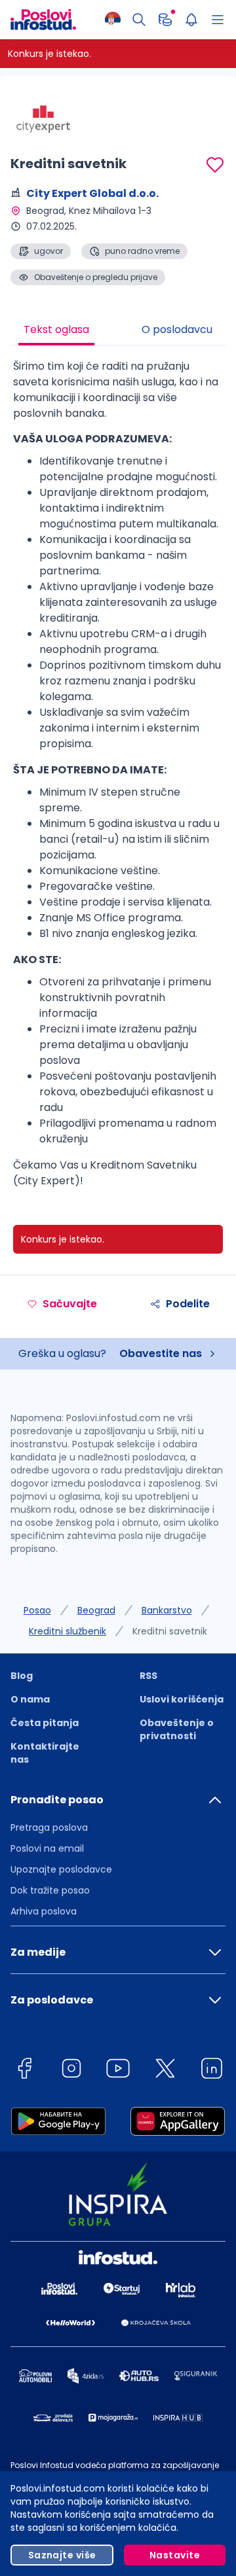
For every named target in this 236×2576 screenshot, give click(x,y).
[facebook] (24, 2071)
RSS (148, 1676)
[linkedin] (212, 2071)
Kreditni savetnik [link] (170, 1631)
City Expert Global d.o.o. (92, 193)
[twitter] (165, 2071)
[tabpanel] (118, 779)
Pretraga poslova (49, 1827)
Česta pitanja (45, 1723)
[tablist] (118, 331)
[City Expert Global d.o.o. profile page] (43, 118)
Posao (37, 1610)
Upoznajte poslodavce (61, 1869)
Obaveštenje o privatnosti (177, 1729)
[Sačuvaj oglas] (215, 165)
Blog (22, 1676)
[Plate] (165, 20)
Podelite (188, 1304)
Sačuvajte (70, 1304)
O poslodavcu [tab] (177, 329)
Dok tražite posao (50, 1890)
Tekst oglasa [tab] (56, 329)
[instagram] (71, 2071)
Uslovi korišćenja (182, 1699)
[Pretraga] (139, 20)
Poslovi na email (47, 1848)
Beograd (96, 1610)
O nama (30, 1699)
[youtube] (118, 2071)
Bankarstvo (167, 1610)
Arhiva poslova (44, 1911)
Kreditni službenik (68, 1631)
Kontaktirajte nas (45, 1753)
